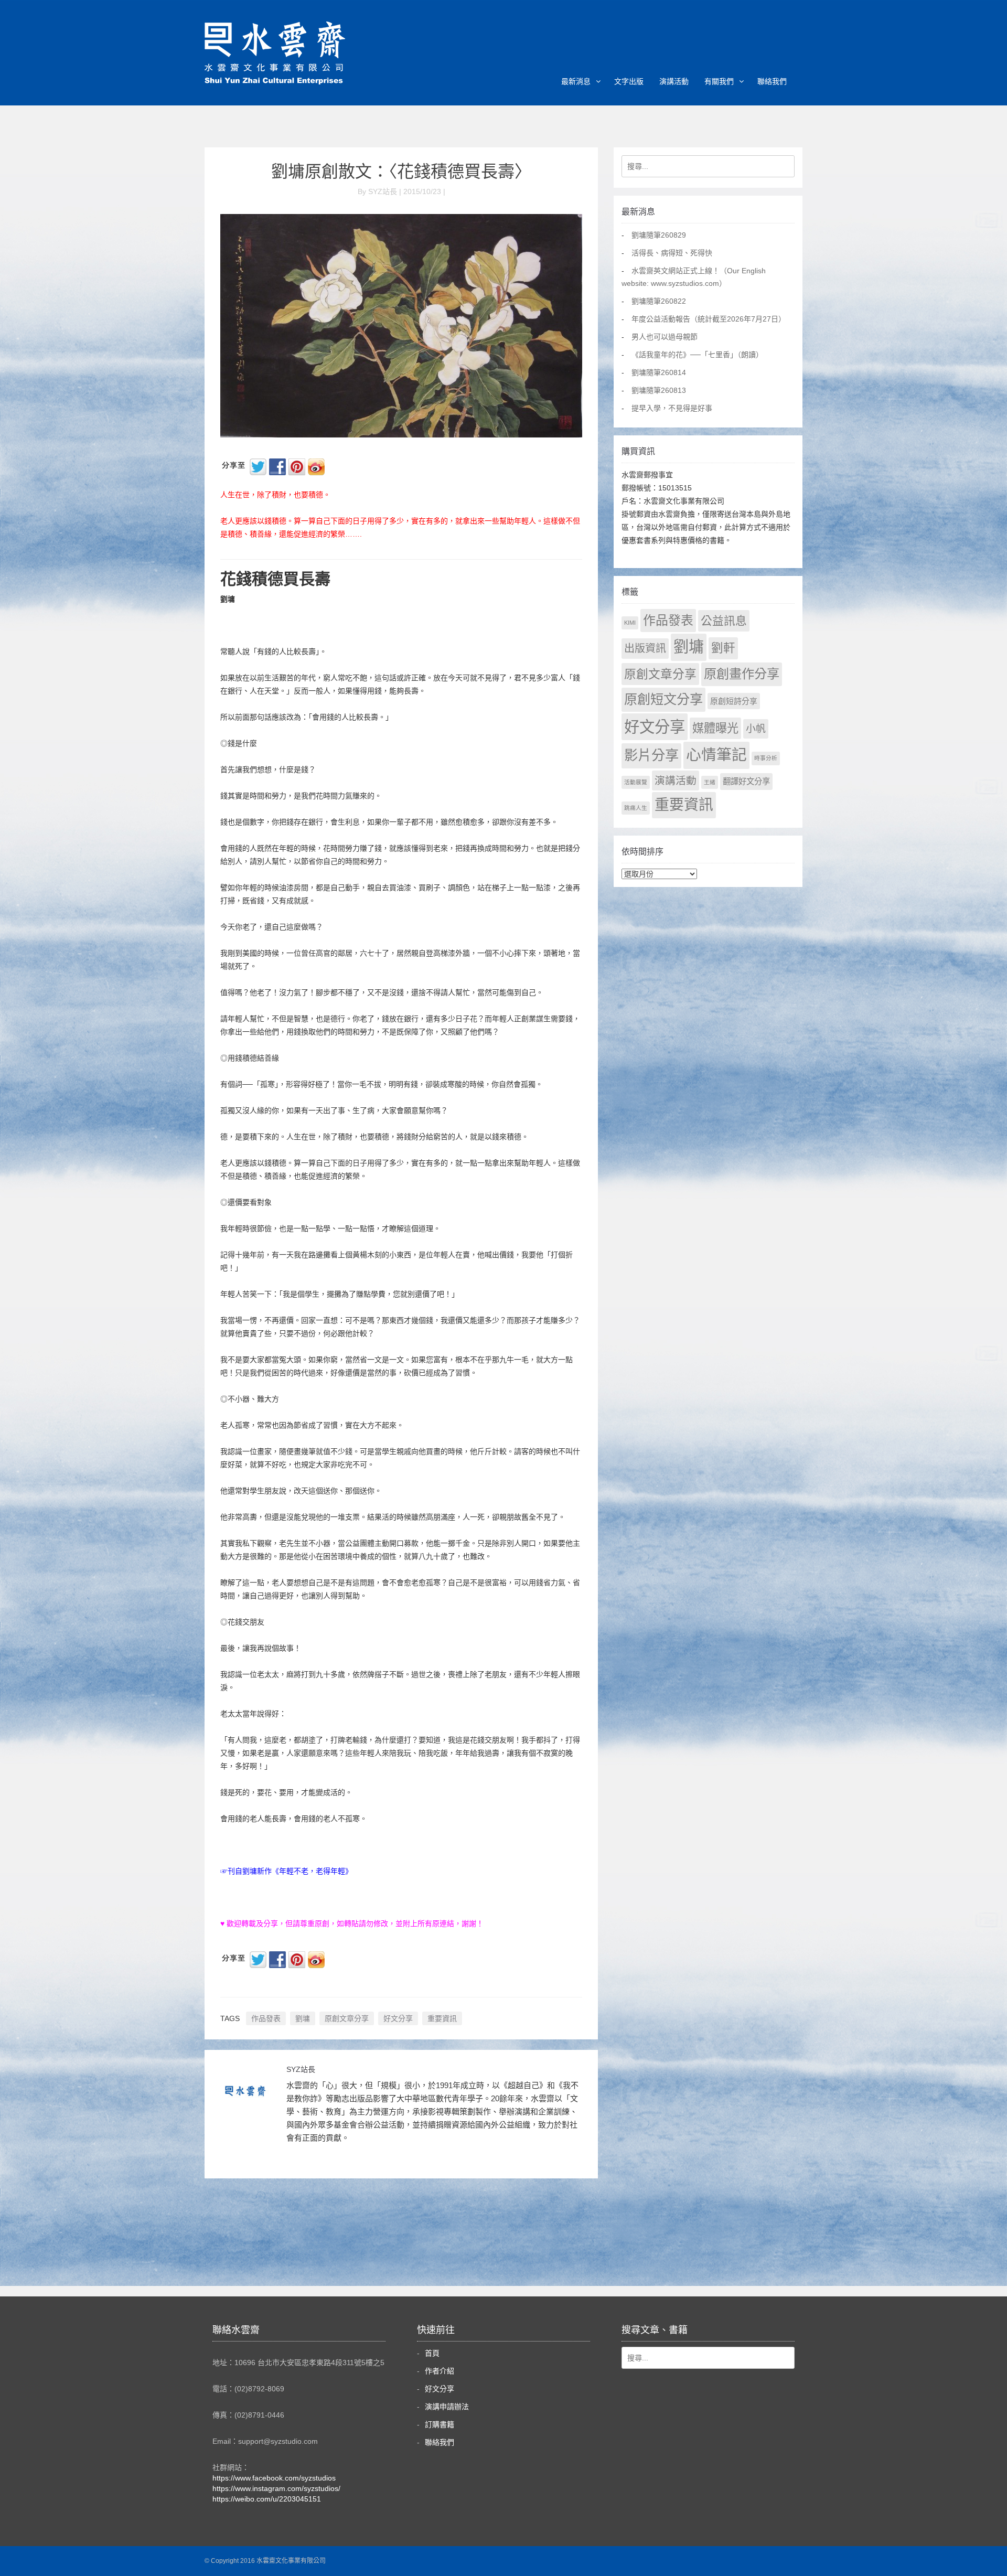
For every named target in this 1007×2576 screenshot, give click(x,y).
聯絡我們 (772, 81)
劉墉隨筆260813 (659, 390)
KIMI (630, 623)
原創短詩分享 (734, 701)
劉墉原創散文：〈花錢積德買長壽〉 (401, 172)
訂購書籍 (440, 2424)
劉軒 (723, 648)
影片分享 (651, 755)
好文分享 (398, 2018)
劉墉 (303, 2018)
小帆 (756, 729)
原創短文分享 (663, 699)
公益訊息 (724, 621)
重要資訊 (442, 2018)
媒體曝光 (715, 728)
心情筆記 (716, 755)
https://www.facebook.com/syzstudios (274, 2478)
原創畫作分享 (742, 674)
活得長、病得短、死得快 (672, 253)
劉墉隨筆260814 (659, 372)
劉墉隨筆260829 (659, 235)
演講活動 (674, 81)
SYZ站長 (301, 2069)
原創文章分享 (347, 2018)
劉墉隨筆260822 (659, 301)
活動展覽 (636, 782)
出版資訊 (645, 648)
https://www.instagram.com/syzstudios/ (276, 2488)
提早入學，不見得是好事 (672, 408)
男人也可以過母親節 (665, 337)
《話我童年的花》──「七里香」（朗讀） (697, 355)
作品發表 (266, 2018)
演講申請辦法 (447, 2407)
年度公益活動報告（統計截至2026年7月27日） (709, 319)
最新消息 (576, 81)
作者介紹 (440, 2371)
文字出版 (629, 81)
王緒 (710, 782)
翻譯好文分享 (746, 781)
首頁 (432, 2353)
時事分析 (766, 758)
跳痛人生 (636, 808)
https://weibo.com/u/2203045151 (267, 2499)
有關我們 (719, 81)
